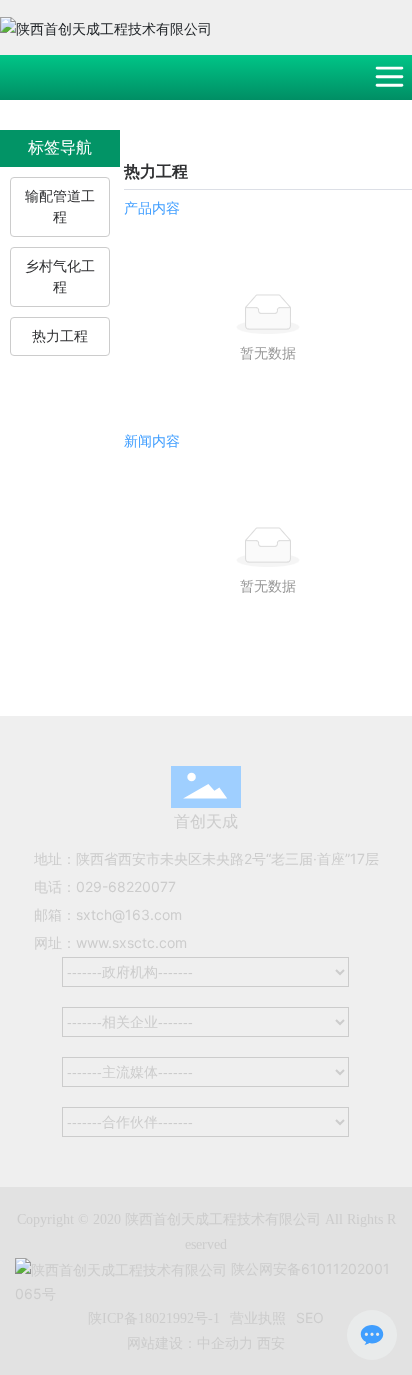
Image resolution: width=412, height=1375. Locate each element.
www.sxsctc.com (131, 942)
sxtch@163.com (129, 914)
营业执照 (258, 1317)
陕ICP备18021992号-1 (154, 1318)
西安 (271, 1342)
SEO (310, 1317)
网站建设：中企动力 (190, 1342)
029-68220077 (126, 886)
